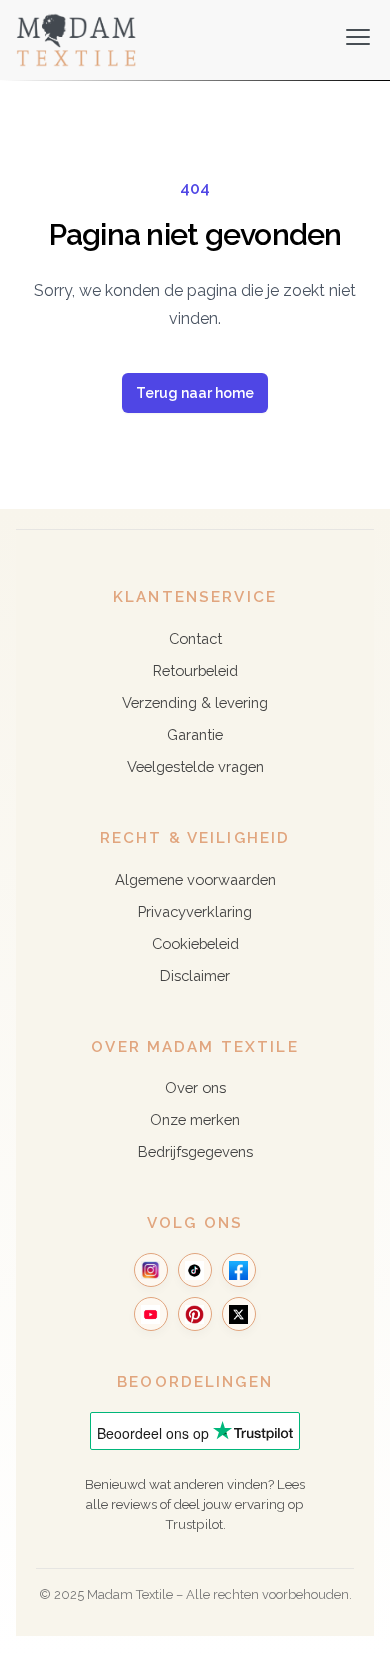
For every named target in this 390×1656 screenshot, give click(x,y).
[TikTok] (195, 1270)
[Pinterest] (195, 1314)
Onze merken (195, 1119)
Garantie (195, 734)
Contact (195, 638)
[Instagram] (151, 1270)
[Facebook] (239, 1270)
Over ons (195, 1087)
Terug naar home (195, 393)
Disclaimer (195, 975)
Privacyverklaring (195, 911)
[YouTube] (151, 1314)
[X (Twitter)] (239, 1314)
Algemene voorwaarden (195, 879)
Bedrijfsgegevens (195, 1151)
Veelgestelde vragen (195, 766)
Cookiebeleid (195, 943)
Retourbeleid (195, 670)
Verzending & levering (195, 702)
